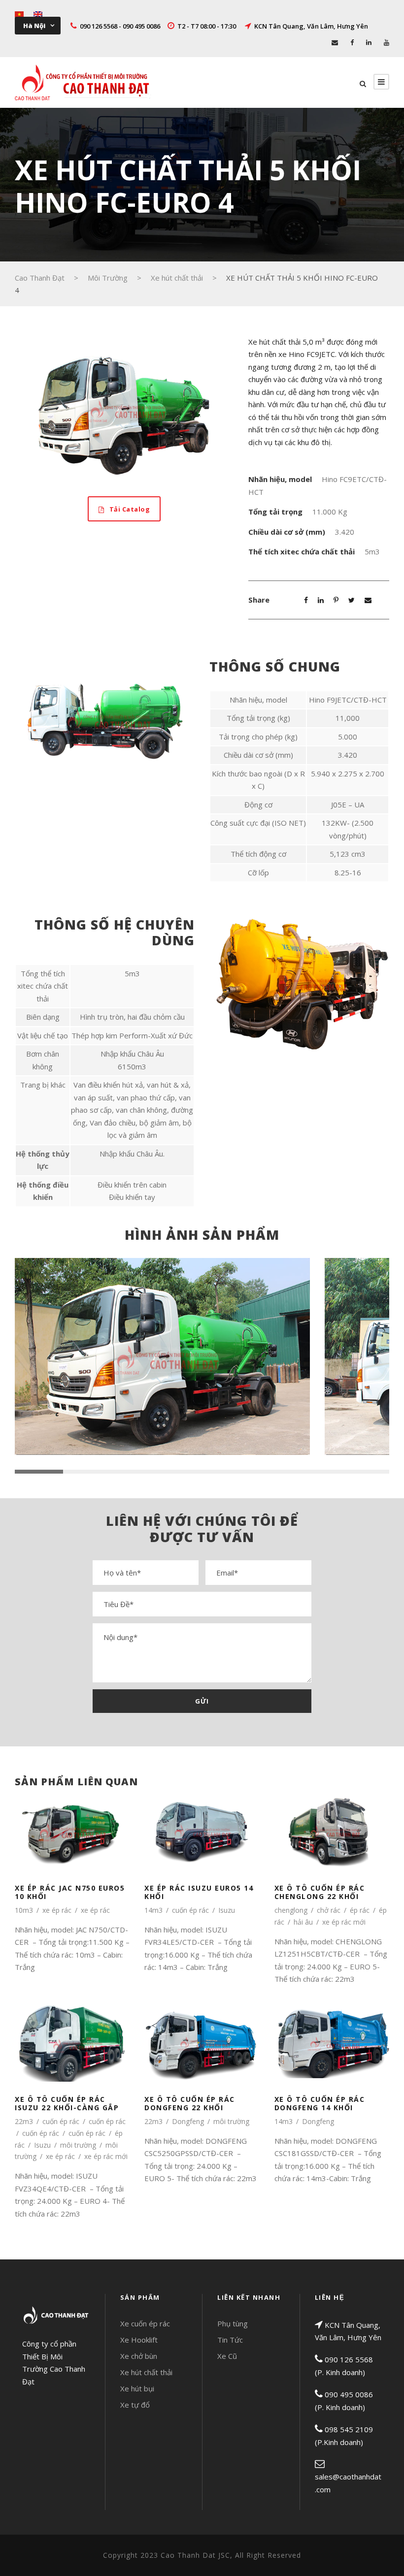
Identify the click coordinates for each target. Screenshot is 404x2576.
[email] (335, 42)
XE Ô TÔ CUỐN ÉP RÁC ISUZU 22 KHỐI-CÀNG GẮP (67, 2103)
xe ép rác (57, 1910)
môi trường (78, 2145)
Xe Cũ (227, 2356)
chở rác (329, 1910)
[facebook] (352, 42)
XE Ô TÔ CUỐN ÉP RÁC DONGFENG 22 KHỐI (190, 2103)
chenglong (291, 1910)
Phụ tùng (233, 2323)
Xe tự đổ (135, 2405)
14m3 (153, 1910)
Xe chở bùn (139, 2356)
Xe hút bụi (137, 2388)
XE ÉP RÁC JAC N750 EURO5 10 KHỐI (70, 1892)
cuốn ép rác (190, 1910)
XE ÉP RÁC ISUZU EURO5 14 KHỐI (199, 1892)
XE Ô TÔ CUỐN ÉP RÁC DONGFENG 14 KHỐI (320, 2103)
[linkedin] (369, 42)
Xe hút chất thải (146, 2372)
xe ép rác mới (344, 1922)
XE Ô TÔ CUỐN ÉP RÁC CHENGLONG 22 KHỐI (320, 1892)
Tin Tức (230, 2340)
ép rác (360, 1910)
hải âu (303, 1922)
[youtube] (387, 42)
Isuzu (227, 1910)
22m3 (24, 2121)
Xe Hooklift (139, 2340)
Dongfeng (188, 2121)
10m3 (24, 1910)
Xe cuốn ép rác (145, 2323)
